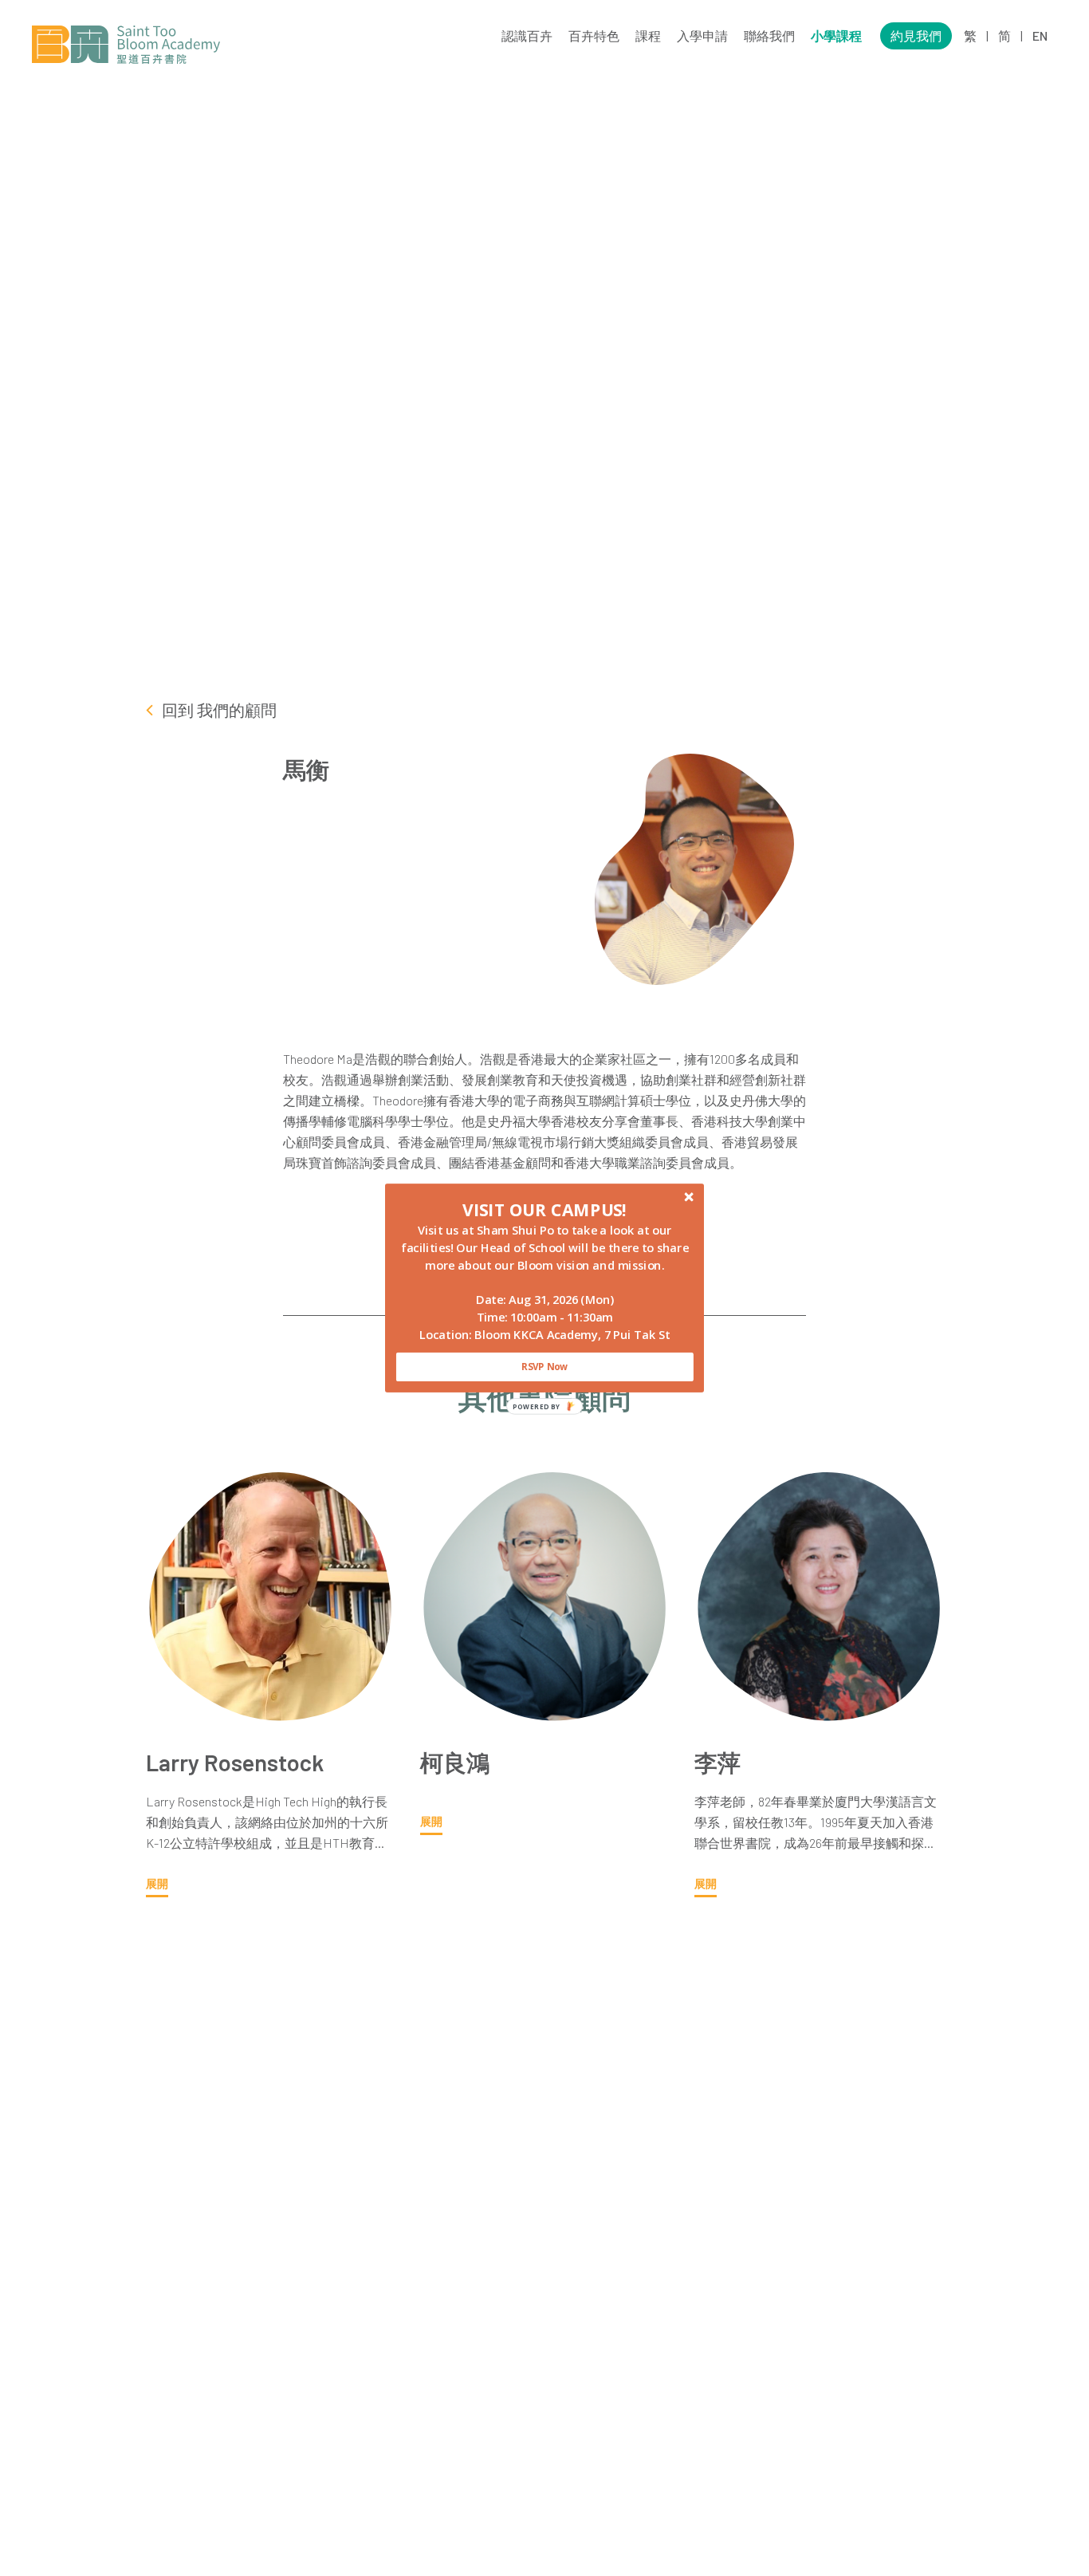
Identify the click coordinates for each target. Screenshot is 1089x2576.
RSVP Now (544, 1367)
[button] (545, 1210)
